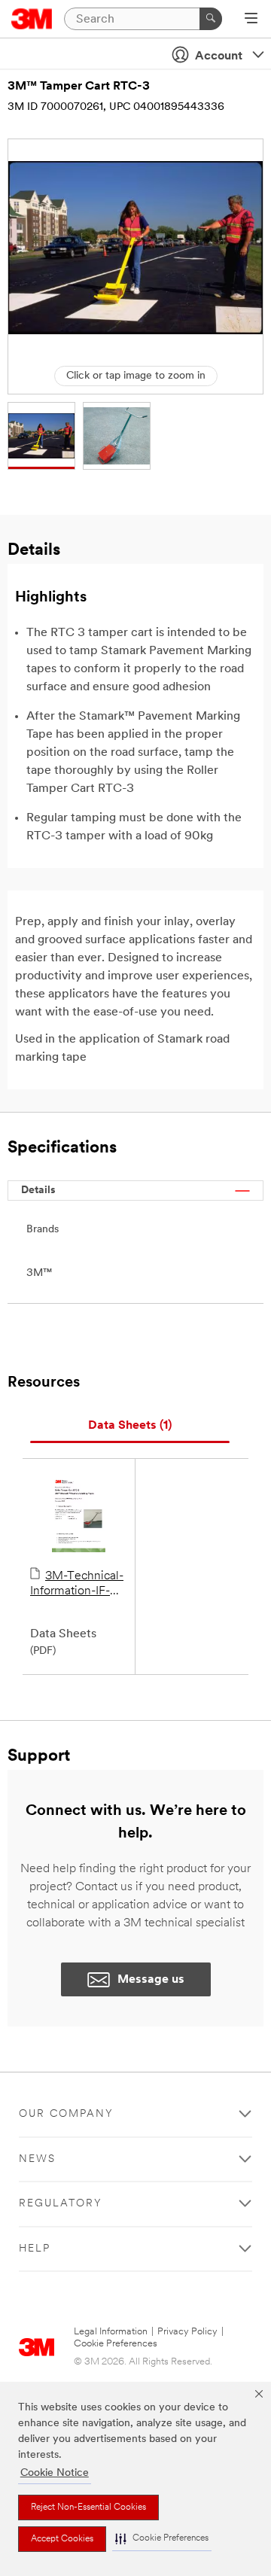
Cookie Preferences (116, 2344)
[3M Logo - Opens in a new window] (32, 19)
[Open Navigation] (251, 20)
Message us (151, 1980)
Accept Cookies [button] (62, 2539)
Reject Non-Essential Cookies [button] (88, 2507)
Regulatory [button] (61, 2204)
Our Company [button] (66, 2114)
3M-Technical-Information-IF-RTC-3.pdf (77, 1585)
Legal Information (111, 2332)
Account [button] (219, 56)
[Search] (211, 19)
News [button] (37, 2159)
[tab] (130, 1426)
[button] (162, 2539)
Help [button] (35, 2249)
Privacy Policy (187, 2332)
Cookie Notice (55, 2473)
